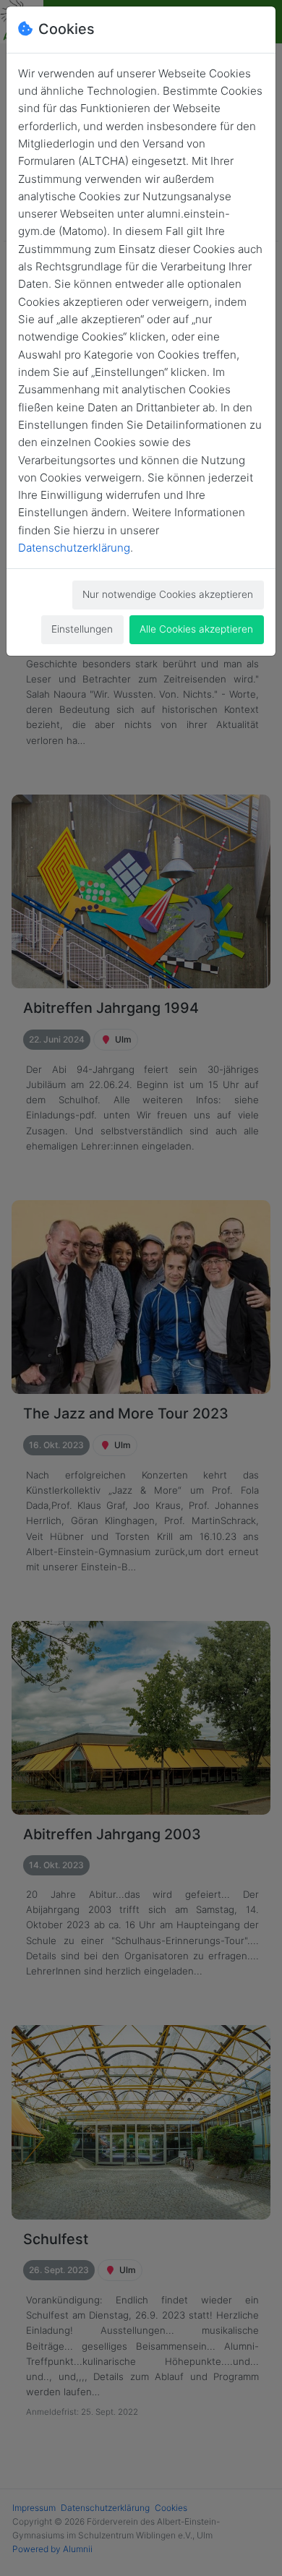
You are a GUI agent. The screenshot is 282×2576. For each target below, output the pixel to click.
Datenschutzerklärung (74, 548)
